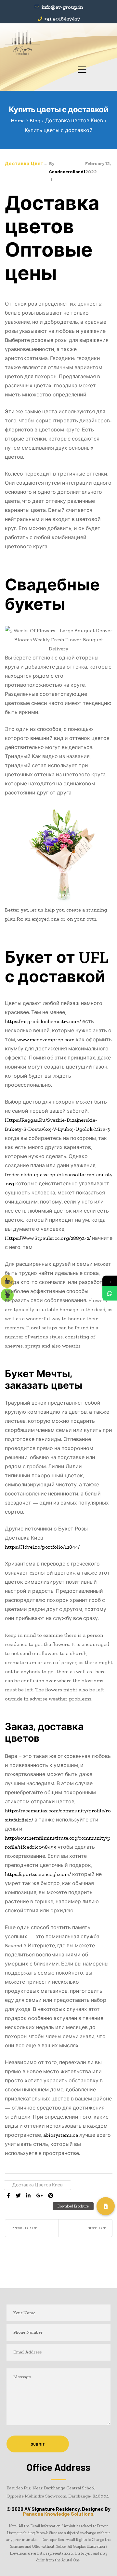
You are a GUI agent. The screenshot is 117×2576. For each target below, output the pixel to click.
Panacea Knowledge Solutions (58, 2514)
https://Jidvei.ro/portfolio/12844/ (42, 1547)
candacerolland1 (67, 171)
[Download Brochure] (106, 2206)
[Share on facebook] (8, 2196)
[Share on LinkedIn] (28, 2196)
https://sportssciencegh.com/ (38, 1874)
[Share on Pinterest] (51, 2196)
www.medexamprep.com (46, 1040)
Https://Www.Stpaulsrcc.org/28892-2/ (48, 1238)
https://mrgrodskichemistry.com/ (43, 1021)
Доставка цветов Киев (34, 163)
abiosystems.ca (61, 2135)
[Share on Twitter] (18, 2196)
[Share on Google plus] (39, 2196)
